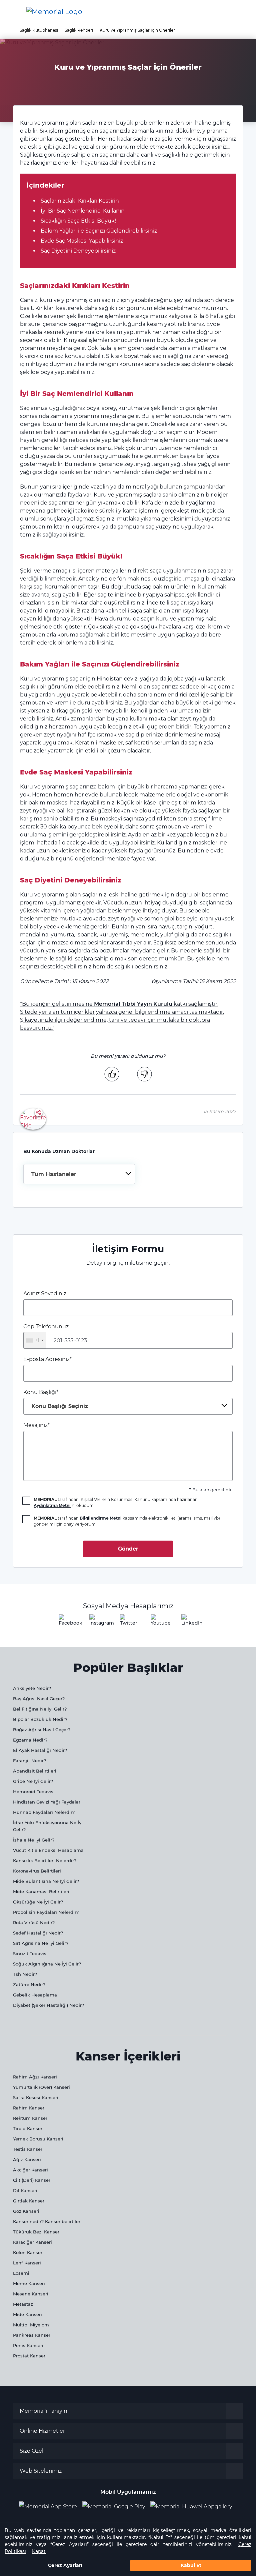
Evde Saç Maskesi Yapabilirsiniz (82, 241)
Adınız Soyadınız (45, 1293)
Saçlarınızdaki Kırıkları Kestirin (80, 201)
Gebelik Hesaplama (35, 1995)
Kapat (39, 2551)
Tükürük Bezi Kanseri (37, 2232)
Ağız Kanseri (27, 2159)
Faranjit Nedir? (29, 1761)
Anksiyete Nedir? (32, 1688)
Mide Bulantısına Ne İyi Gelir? (46, 1881)
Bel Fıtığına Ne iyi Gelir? (40, 1709)
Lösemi (21, 2273)
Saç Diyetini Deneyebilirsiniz (78, 251)
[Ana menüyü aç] (10, 12)
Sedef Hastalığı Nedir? (38, 1933)
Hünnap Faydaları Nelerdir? (44, 1812)
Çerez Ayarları (65, 2565)
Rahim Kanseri (29, 2108)
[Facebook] (67, 1622)
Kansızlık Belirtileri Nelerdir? (45, 1861)
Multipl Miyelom (31, 2325)
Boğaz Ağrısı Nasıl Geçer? (42, 1730)
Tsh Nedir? (25, 1974)
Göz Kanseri (26, 2211)
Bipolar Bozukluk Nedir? (40, 1719)
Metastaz (23, 2304)
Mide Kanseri (27, 2314)
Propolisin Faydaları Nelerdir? (46, 1912)
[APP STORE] (51, 2507)
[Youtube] (159, 1622)
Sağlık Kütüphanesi (39, 30)
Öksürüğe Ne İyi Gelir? (38, 1902)
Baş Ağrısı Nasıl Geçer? (39, 1699)
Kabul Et (191, 2565)
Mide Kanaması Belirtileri (41, 1892)
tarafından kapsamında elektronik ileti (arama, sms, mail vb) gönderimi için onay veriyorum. (127, 1521)
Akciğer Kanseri (30, 2170)
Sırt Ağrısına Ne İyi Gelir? (41, 1943)
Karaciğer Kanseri (32, 2242)
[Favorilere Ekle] (33, 1119)
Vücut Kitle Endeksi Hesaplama (48, 1850)
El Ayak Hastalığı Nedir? (40, 1750)
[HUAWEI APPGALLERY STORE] (194, 2507)
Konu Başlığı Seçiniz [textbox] (60, 1406)
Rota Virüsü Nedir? (34, 1923)
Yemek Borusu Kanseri (38, 2139)
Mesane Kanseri (31, 2294)
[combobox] (79, 1174)
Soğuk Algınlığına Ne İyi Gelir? (47, 1964)
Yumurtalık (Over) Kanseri (41, 2087)
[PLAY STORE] (114, 2507)
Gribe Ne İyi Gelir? (33, 1781)
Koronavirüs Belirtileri (37, 1871)
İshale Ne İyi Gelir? (34, 1840)
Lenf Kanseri (27, 2263)
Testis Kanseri (28, 2149)
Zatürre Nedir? (29, 1984)
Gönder (128, 1549)
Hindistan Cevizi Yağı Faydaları (47, 1802)
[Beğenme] (144, 1074)
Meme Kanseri (29, 2283)
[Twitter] (128, 1622)
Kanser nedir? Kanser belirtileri (47, 2221)
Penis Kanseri (28, 2345)
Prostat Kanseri (30, 2356)
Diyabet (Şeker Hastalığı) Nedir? (48, 2005)
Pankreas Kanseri (32, 2335)
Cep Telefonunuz (46, 1333)
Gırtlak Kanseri (29, 2201)
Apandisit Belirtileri (35, 1771)
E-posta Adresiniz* (47, 1359)
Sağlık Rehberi (79, 30)
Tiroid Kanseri (28, 2128)
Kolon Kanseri (28, 2252)
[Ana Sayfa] (54, 12)
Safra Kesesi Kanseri (36, 2097)
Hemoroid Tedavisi (34, 1792)
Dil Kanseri (25, 2190)
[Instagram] (97, 1622)
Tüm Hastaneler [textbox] (54, 1174)
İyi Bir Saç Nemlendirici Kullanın (83, 211)
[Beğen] (112, 1074)
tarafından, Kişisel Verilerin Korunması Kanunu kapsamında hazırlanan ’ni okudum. (116, 1502)
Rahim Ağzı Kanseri (35, 2077)
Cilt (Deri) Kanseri (32, 2180)
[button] (240, 12)
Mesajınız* (36, 1425)
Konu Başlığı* (56, 1399)
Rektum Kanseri (31, 2118)
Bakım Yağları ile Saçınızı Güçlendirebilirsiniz (99, 231)
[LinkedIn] (189, 1622)
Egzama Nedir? (30, 1740)
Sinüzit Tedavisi (30, 1953)
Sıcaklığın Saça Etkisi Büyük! (78, 221)
